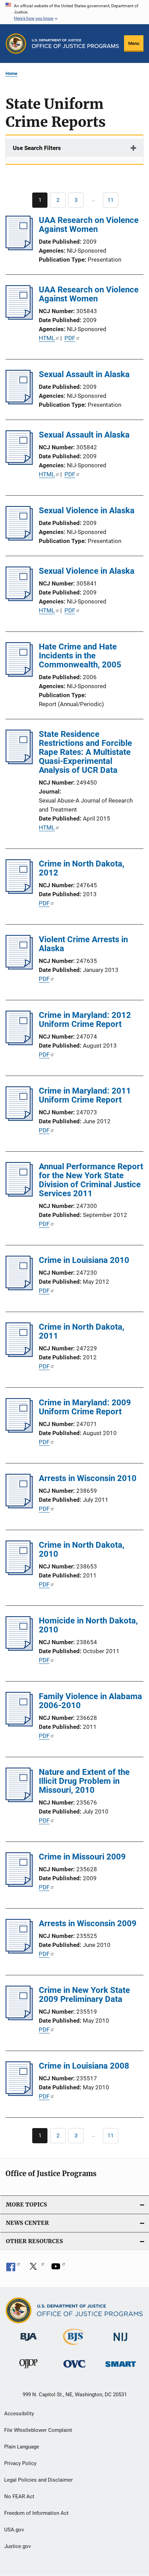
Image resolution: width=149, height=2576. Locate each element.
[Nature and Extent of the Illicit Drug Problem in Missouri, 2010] (19, 1800)
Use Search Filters (37, 148)
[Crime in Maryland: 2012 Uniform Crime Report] (19, 1043)
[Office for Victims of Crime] (74, 2369)
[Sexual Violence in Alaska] (19, 538)
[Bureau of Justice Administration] (29, 2342)
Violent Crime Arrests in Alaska (83, 944)
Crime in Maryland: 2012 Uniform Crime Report (85, 1020)
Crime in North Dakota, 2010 (82, 1549)
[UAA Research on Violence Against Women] (19, 248)
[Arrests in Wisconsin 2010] (19, 1506)
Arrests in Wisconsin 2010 (88, 1478)
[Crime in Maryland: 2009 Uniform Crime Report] (19, 1431)
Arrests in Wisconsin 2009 (88, 1923)
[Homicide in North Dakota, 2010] (19, 1649)
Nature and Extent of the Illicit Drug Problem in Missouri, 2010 (84, 1781)
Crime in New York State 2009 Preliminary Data (84, 1995)
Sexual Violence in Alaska (87, 510)
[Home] (75, 44)
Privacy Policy (20, 2463)
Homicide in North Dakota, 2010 (88, 1625)
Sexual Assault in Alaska (84, 374)
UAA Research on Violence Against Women (89, 225)
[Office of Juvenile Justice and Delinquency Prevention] (28, 2370)
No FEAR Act (19, 2497)
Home (11, 73)
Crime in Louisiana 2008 (84, 2066)
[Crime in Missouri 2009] (19, 1885)
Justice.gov (17, 2546)
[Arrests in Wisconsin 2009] (19, 1951)
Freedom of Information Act (36, 2513)
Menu (134, 43)
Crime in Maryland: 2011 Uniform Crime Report (85, 1095)
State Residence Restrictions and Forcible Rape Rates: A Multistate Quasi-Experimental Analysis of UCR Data (85, 752)
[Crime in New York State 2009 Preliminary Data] (19, 2018)
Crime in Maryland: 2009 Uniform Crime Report (85, 1407)
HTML (47, 338)
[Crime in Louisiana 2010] (19, 1288)
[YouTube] (58, 2269)
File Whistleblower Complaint (38, 2430)
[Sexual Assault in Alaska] (19, 402)
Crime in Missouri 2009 (82, 1857)
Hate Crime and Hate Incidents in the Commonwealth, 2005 (80, 656)
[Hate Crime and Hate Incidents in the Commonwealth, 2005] (19, 675)
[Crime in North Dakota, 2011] (19, 1355)
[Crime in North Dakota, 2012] (19, 892)
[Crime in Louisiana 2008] (19, 2094)
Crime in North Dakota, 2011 (82, 1331)
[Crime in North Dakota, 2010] (19, 1573)
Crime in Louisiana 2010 (84, 1260)
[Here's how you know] (74, 12)
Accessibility (19, 2414)
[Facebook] (13, 2269)
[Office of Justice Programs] (16, 44)
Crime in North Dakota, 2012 (82, 868)
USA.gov (14, 2530)
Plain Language (22, 2447)
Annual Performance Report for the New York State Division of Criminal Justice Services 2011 (91, 1180)
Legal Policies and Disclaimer (38, 2480)
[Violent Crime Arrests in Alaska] (19, 967)
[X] (36, 2269)
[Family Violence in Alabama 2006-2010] (19, 1724)
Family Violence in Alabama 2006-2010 (90, 1701)
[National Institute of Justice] (121, 2342)
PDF (70, 338)
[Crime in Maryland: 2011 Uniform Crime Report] (19, 1119)
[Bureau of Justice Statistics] (74, 2346)
